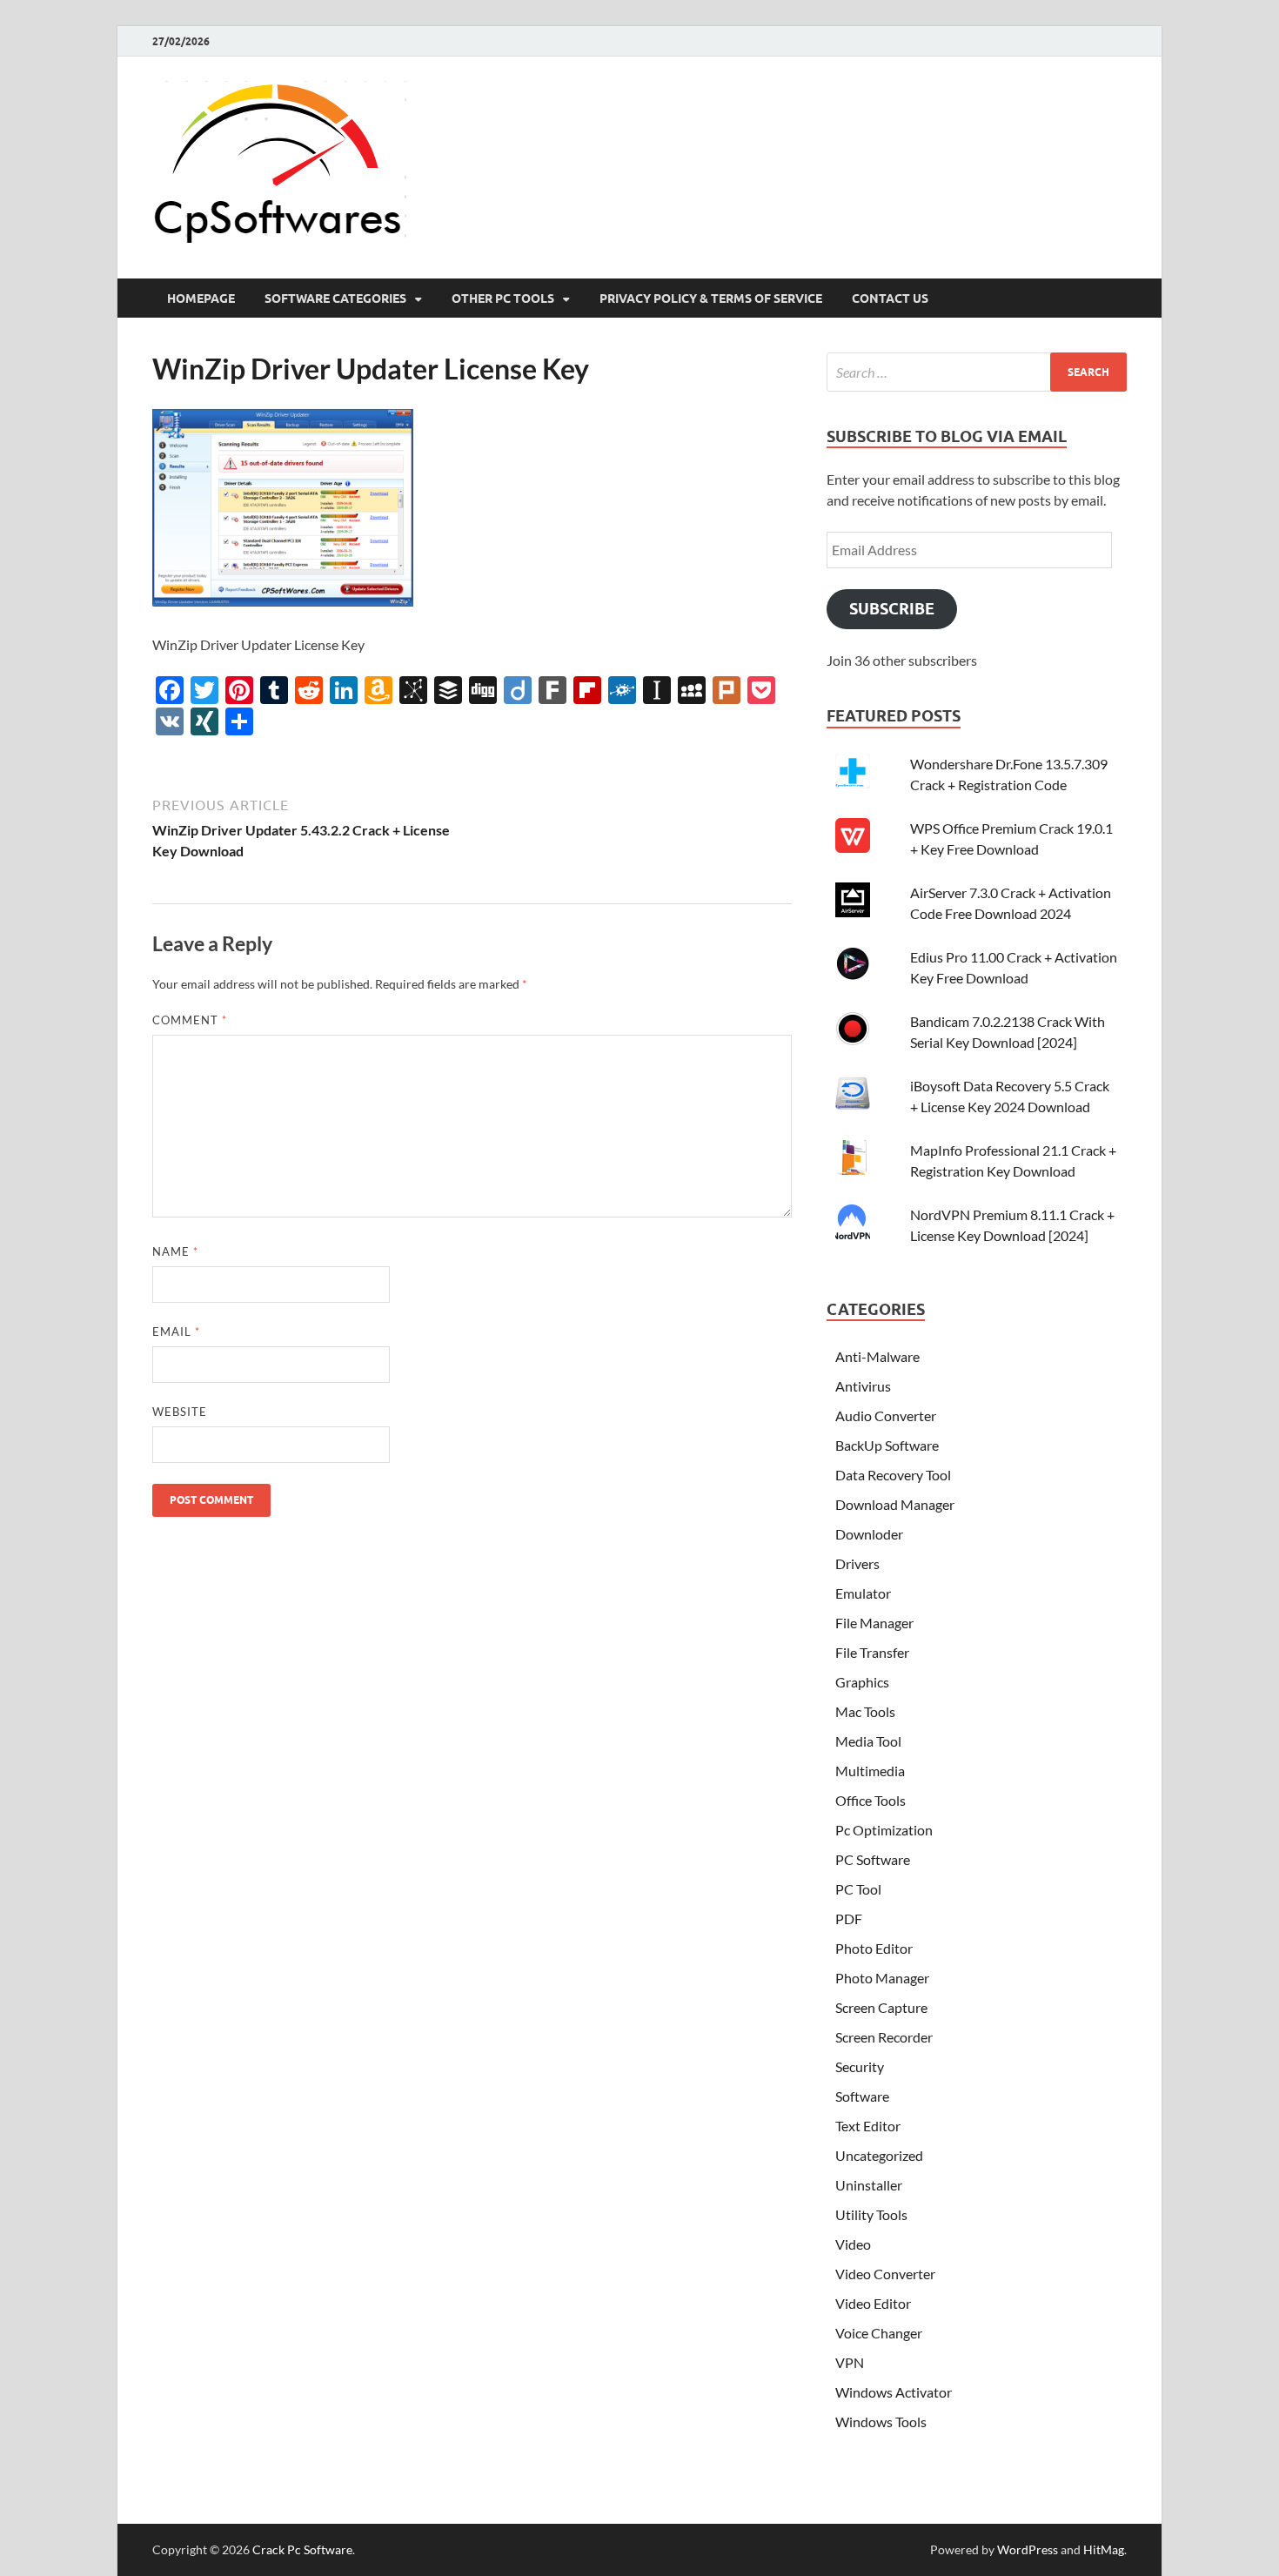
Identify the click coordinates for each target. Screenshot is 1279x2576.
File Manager (874, 1623)
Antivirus (863, 1386)
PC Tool (858, 1889)
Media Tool (868, 1741)
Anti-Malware (877, 1356)
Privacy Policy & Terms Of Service (711, 299)
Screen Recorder (884, 2037)
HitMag (1104, 2549)
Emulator (863, 1593)
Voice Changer (879, 2333)
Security (860, 2066)
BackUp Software (887, 1445)
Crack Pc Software (302, 2549)
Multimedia (870, 1771)
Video (853, 2244)
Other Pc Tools (503, 299)
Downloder (869, 1534)
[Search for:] (977, 372)
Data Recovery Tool (893, 1475)
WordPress (1028, 2549)
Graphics (862, 1682)
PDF (849, 1919)
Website (180, 1412)
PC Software (873, 1859)
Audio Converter (886, 1415)
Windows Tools (881, 2422)
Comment (190, 1020)
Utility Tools (871, 2214)
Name (175, 1251)
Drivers (857, 1563)
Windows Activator (894, 2392)
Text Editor (868, 2126)
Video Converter (885, 2274)
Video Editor (873, 2303)
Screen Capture (881, 2007)
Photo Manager (882, 1978)
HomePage (201, 299)
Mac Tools (865, 1711)
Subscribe (892, 609)
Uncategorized (879, 2155)
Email (176, 1332)
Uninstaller (869, 2185)
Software (862, 2096)
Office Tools (871, 1800)
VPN (850, 2362)
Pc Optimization (884, 1830)
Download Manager (895, 1504)
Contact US (890, 299)
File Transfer (872, 1652)
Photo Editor (874, 1948)
